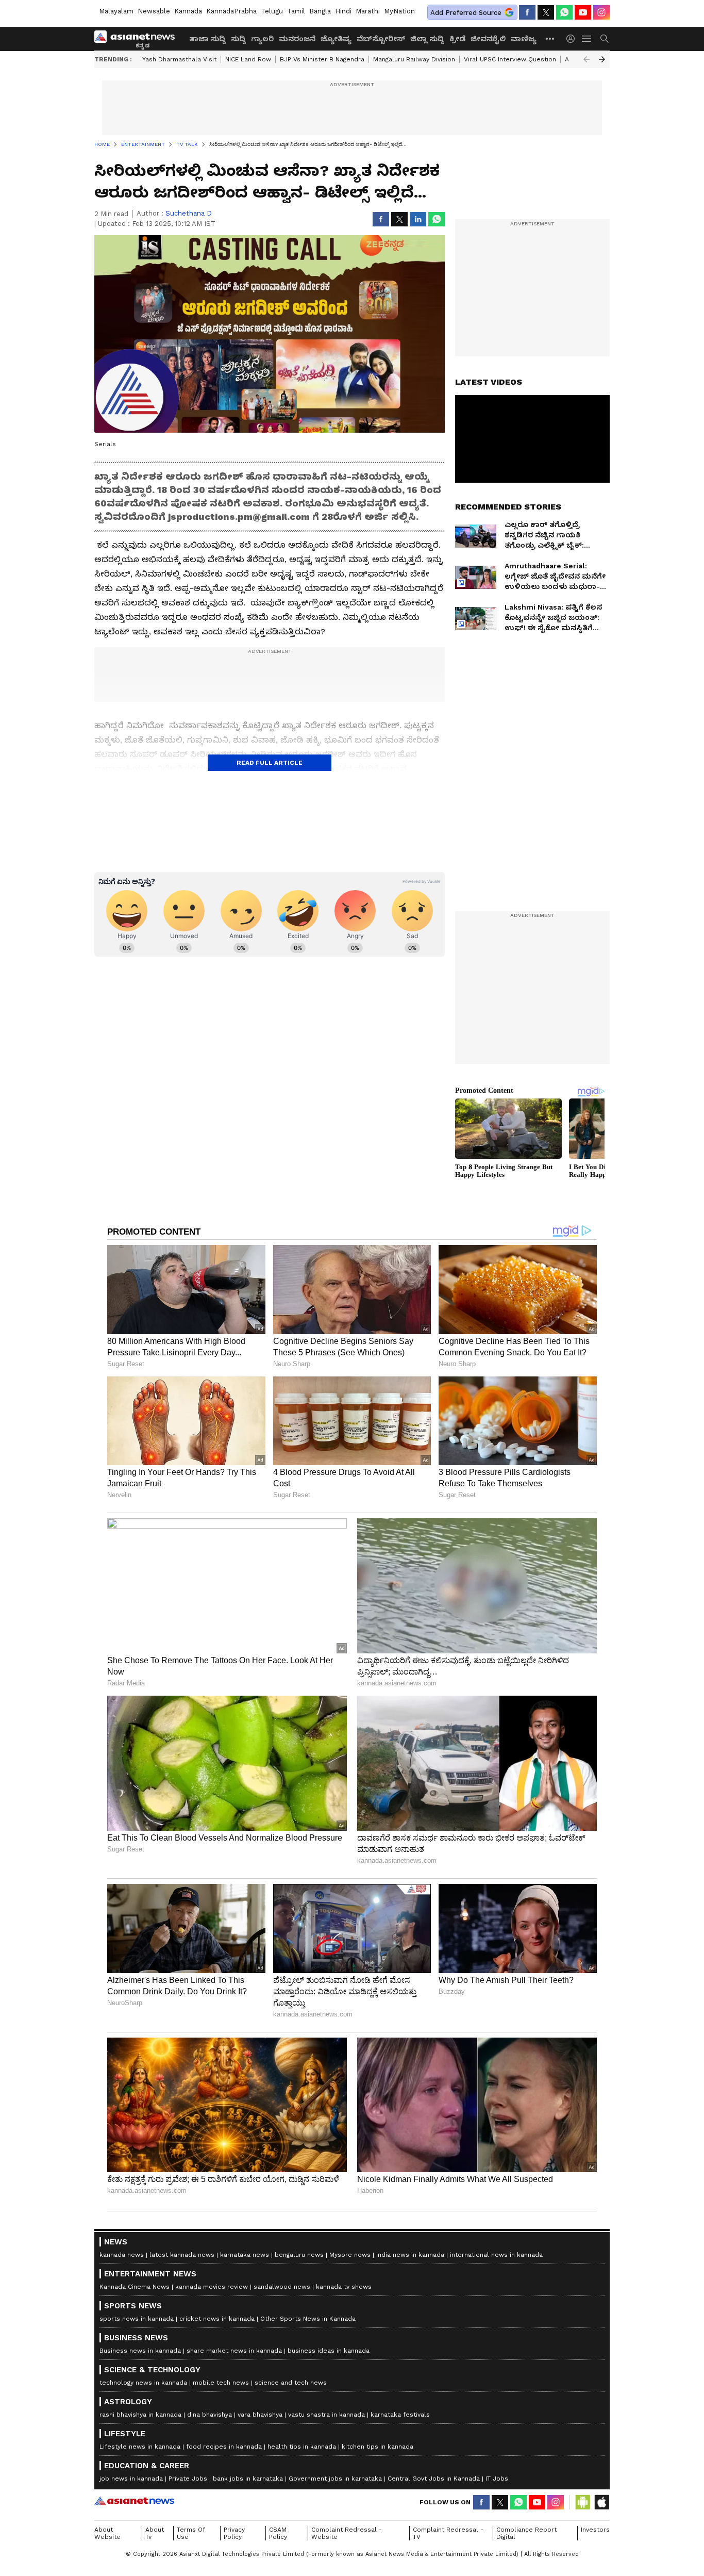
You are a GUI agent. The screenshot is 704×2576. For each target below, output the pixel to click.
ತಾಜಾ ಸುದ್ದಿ (207, 39)
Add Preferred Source (466, 13)
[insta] (601, 12)
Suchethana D (189, 213)
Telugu (272, 11)
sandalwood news (282, 2287)
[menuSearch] (605, 39)
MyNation (399, 11)
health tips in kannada (302, 2447)
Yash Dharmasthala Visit (179, 59)
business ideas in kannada (329, 2351)
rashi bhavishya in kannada (140, 2415)
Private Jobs (188, 2479)
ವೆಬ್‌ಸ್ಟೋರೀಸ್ (381, 39)
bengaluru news (299, 2255)
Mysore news (350, 2255)
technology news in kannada (143, 2383)
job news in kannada (131, 2479)
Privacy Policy (234, 2533)
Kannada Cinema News (135, 2287)
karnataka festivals (400, 2415)
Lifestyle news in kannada (140, 2447)
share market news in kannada (234, 2351)
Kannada (188, 11)
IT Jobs (497, 2479)
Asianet (134, 2501)
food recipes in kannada (224, 2447)
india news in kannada (410, 2255)
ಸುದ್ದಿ (238, 39)
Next (602, 59)
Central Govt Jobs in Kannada (434, 2479)
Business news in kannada (140, 2351)
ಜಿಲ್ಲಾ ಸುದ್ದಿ (427, 39)
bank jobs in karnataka (248, 2479)
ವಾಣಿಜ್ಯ (524, 39)
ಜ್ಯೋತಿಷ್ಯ (336, 39)
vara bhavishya (260, 2415)
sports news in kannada (137, 2319)
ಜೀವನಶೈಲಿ (488, 39)
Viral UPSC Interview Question (510, 59)
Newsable (154, 11)
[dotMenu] (550, 38)
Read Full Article (270, 763)
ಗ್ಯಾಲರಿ (262, 39)
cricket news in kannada (217, 2319)
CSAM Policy (278, 2533)
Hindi (343, 11)
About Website (107, 2533)
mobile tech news (221, 2383)
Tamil (296, 11)
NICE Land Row (248, 59)
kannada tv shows (344, 2287)
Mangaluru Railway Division (414, 59)
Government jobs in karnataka (335, 2479)
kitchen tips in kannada (378, 2447)
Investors (595, 2530)
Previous (586, 59)
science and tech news (291, 2383)
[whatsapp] (564, 12)
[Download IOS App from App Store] (601, 2502)
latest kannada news (182, 2255)
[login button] (573, 39)
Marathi (368, 11)
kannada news (122, 2255)
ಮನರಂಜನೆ (297, 39)
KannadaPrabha (231, 11)
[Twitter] (546, 12)
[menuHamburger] (587, 39)
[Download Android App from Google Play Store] (583, 2502)
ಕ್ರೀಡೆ (457, 39)
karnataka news (245, 2255)
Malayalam (116, 11)
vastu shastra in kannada (326, 2415)
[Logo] (138, 39)
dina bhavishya (209, 2415)
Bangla (320, 11)
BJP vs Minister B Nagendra (322, 59)
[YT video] (583, 12)
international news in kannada (496, 2255)
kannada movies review (212, 2287)
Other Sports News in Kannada (308, 2319)
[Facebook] (527, 12)
